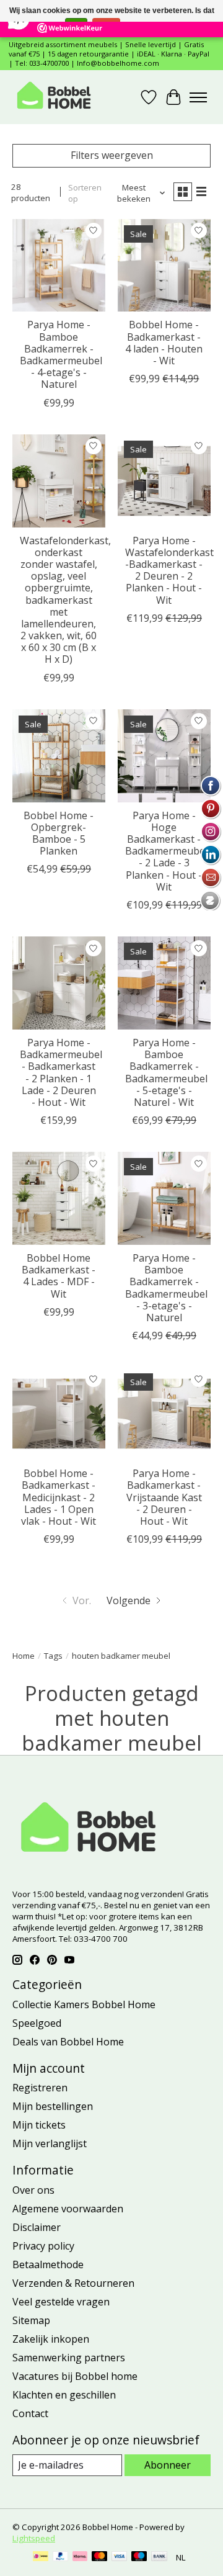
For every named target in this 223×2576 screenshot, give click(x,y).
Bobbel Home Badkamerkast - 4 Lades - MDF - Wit (59, 1276)
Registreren (40, 2088)
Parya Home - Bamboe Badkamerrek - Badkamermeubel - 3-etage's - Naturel (166, 1288)
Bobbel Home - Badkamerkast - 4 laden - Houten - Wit (164, 343)
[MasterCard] (100, 2557)
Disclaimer (37, 2227)
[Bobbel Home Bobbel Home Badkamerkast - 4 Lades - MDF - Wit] (59, 1198)
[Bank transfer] (159, 2557)
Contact (30, 2413)
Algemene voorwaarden (68, 2209)
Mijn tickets (39, 2125)
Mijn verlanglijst (50, 2143)
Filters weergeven (112, 155)
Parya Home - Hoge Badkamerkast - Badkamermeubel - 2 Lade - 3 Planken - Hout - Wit (166, 851)
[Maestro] (139, 2557)
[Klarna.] (80, 2557)
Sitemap (31, 2320)
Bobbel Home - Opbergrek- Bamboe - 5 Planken (59, 833)
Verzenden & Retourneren (73, 2283)
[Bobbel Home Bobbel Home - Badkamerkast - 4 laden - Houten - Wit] (164, 266)
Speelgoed (37, 2023)
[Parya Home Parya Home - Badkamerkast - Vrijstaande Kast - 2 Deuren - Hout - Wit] (164, 1414)
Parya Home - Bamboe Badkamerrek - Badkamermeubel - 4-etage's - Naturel (61, 354)
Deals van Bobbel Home (68, 2042)
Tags (53, 1656)
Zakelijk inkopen (51, 2339)
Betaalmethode (48, 2264)
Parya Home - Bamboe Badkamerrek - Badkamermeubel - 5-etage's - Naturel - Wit (166, 1072)
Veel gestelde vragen (61, 2302)
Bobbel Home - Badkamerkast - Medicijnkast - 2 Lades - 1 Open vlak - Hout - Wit (59, 1497)
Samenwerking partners (69, 2358)
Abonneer (168, 2465)
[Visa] (120, 2557)
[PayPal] (61, 2557)
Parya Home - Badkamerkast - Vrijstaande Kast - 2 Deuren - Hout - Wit (164, 1497)
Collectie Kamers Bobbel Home (84, 2004)
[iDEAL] (41, 2557)
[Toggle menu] (198, 97)
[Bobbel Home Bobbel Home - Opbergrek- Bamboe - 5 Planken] (59, 756)
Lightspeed (34, 2538)
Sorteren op (85, 193)
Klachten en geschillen (64, 2395)
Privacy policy (43, 2246)
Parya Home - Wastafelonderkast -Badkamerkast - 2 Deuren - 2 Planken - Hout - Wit (169, 570)
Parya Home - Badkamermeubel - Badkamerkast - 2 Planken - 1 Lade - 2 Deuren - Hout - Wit (61, 1072)
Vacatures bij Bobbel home (75, 2376)
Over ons (33, 2190)
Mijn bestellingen (53, 2106)
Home (24, 1656)
